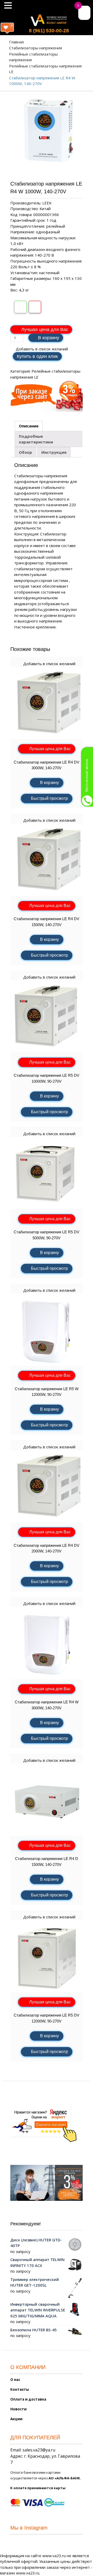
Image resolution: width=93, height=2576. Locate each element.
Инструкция (54, 452)
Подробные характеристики (36, 439)
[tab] (29, 426)
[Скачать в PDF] (35, 307)
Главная (16, 42)
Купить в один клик (37, 356)
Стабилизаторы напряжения (36, 48)
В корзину (49, 338)
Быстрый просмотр (49, 798)
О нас (15, 2380)
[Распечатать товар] (20, 307)
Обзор (25, 452)
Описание (29, 426)
